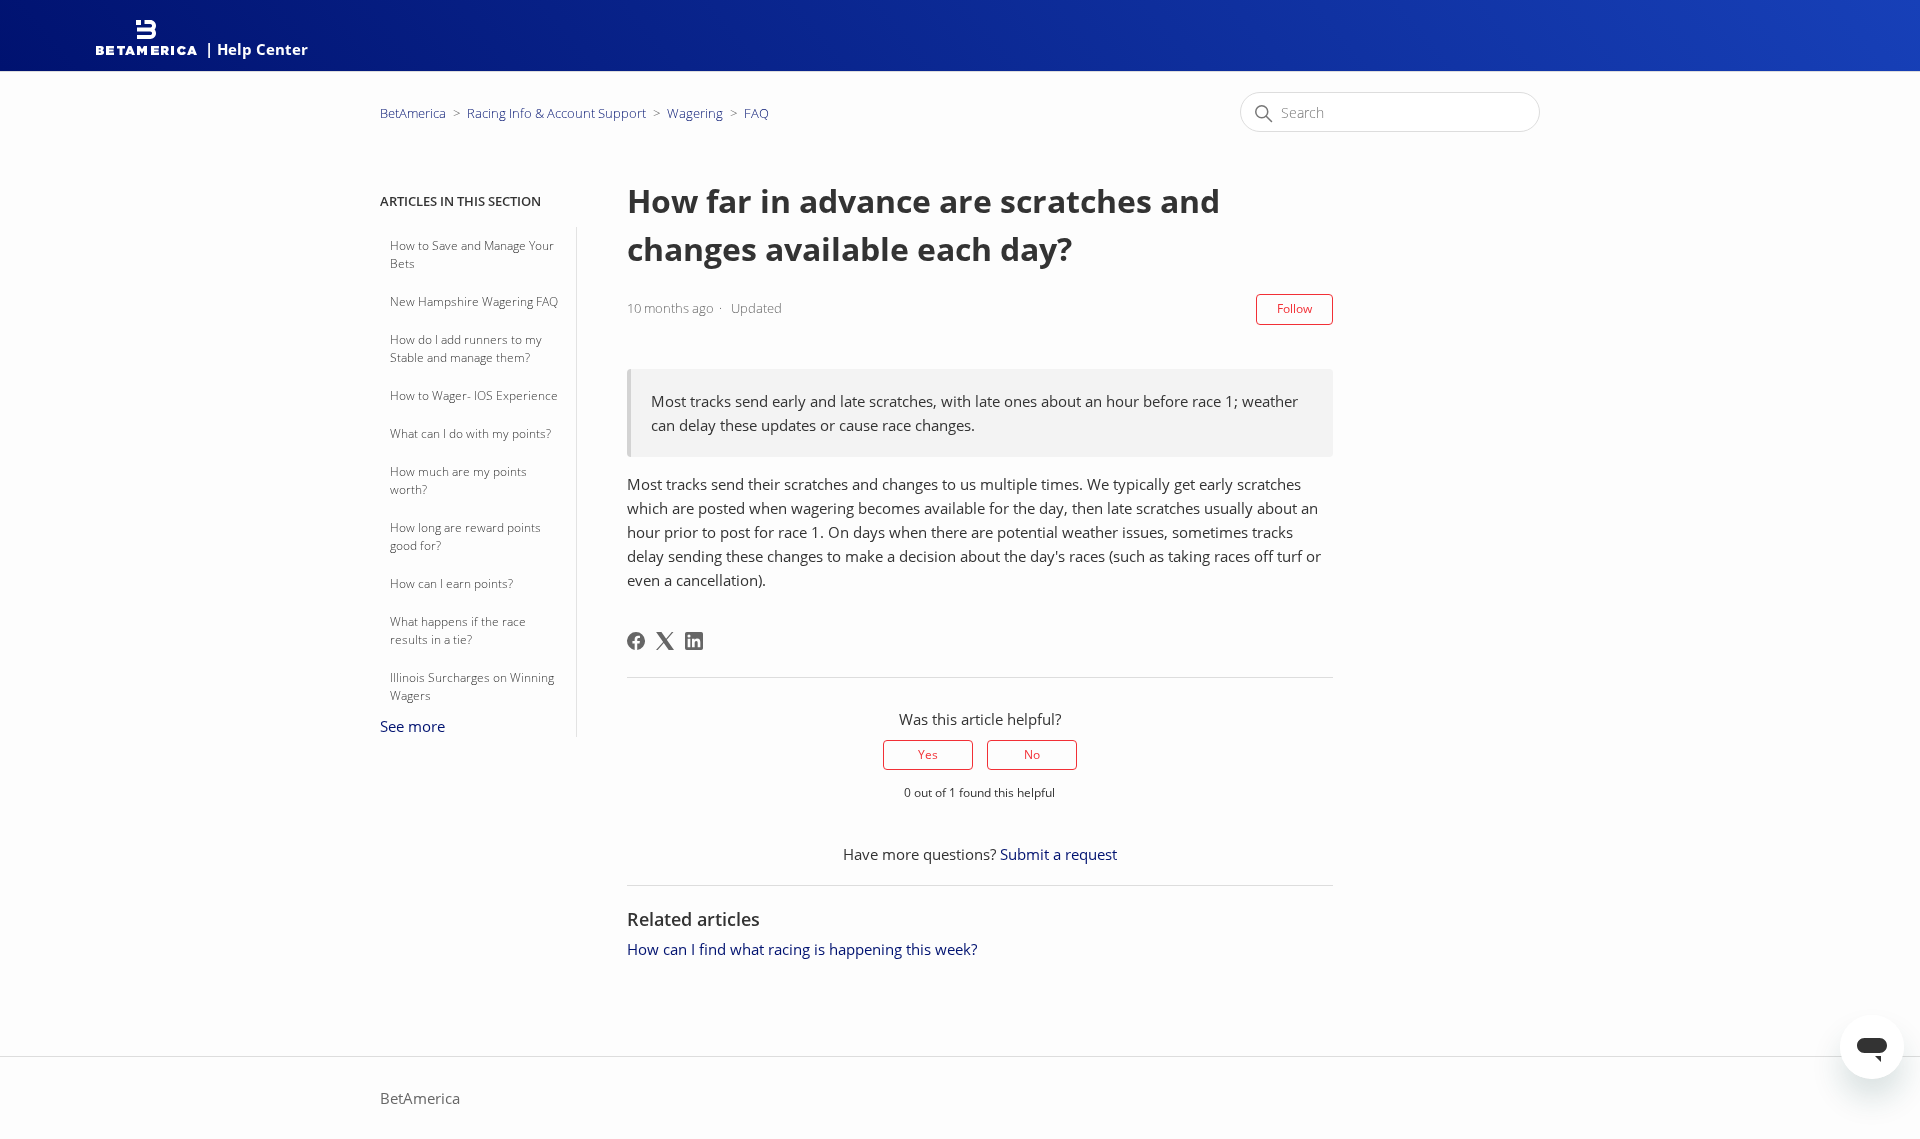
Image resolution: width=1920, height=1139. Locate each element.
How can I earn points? (451, 583)
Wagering (695, 113)
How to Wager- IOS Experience (474, 395)
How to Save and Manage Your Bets (472, 254)
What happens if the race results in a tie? (458, 630)
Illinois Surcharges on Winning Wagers (472, 686)
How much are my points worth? (458, 480)
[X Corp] (665, 641)
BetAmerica (413, 113)
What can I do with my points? (470, 433)
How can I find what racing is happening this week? (802, 949)
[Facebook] (636, 641)
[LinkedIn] (694, 641)
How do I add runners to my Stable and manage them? (466, 348)
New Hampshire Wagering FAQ (474, 301)
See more (412, 726)
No (1032, 754)
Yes (928, 754)
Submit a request (1058, 854)
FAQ (756, 113)
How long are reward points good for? (465, 536)
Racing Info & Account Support (556, 113)
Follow (1294, 308)
